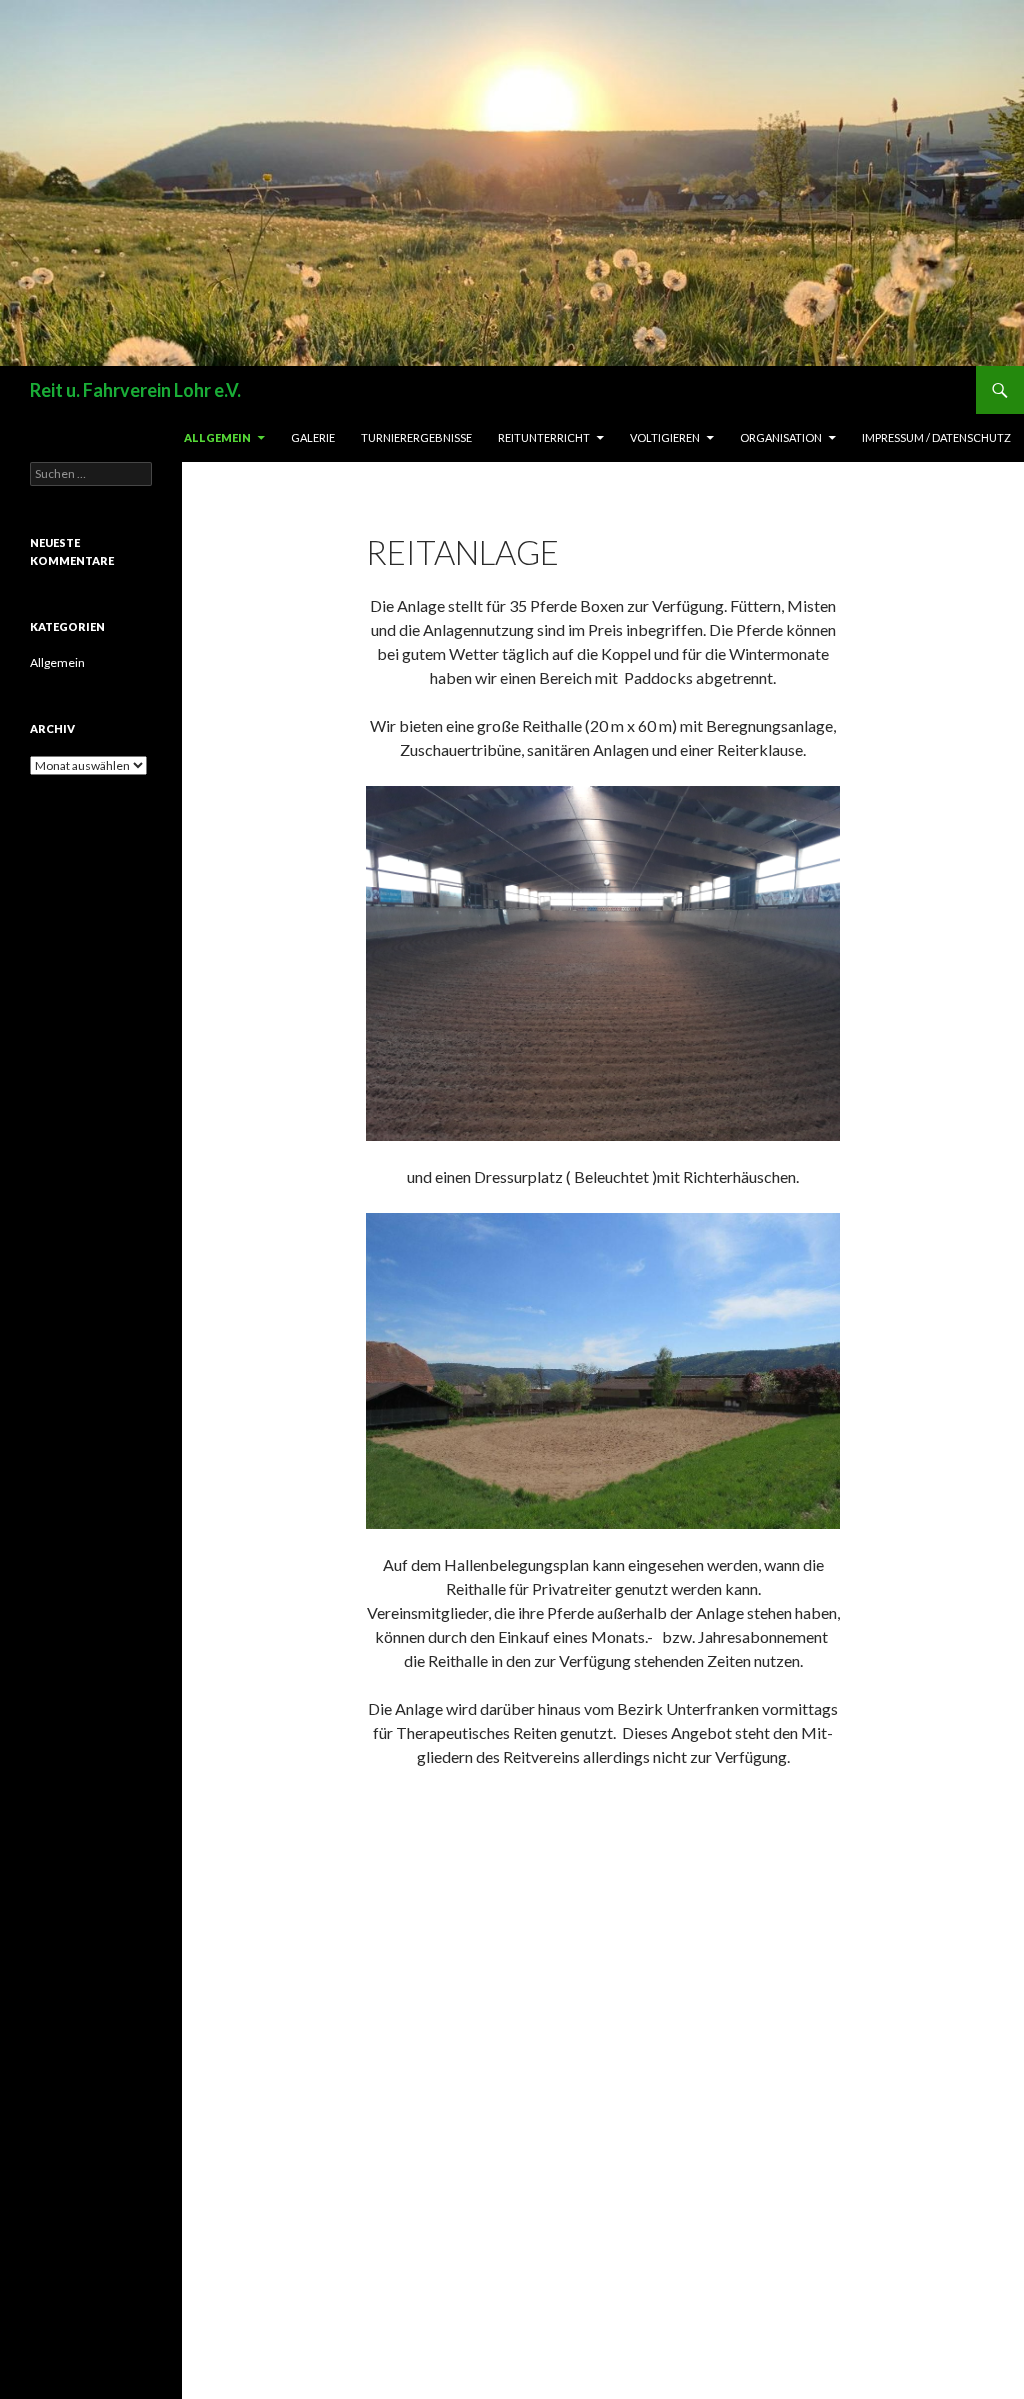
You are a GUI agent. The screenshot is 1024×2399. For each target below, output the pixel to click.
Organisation (781, 437)
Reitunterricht (544, 437)
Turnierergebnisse (416, 437)
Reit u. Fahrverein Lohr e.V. (135, 390)
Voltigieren (665, 437)
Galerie (313, 437)
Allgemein (217, 437)
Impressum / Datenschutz (936, 437)
